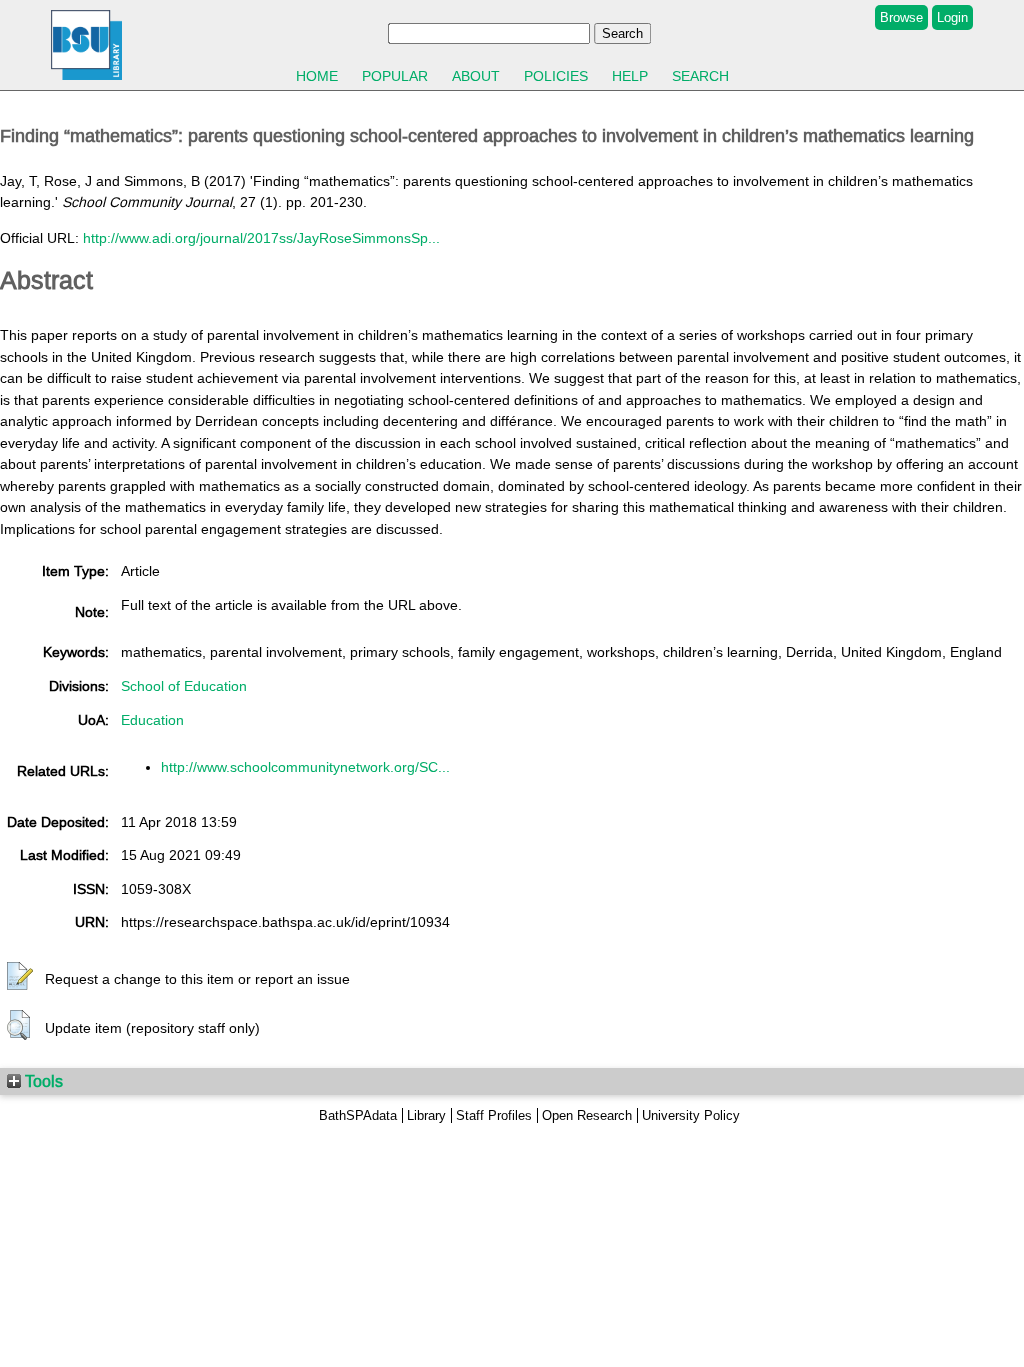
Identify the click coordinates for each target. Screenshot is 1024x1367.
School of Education (184, 686)
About (476, 76)
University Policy (691, 1115)
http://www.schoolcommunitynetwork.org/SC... (305, 767)
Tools (42, 1081)
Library (426, 1115)
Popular (395, 76)
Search (700, 76)
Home (317, 76)
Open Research (587, 1115)
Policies (556, 76)
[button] (20, 977)
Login (952, 17)
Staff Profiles (494, 1115)
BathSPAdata (358, 1115)
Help (630, 76)
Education (152, 720)
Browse (901, 17)
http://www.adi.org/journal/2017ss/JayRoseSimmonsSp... (261, 238)
